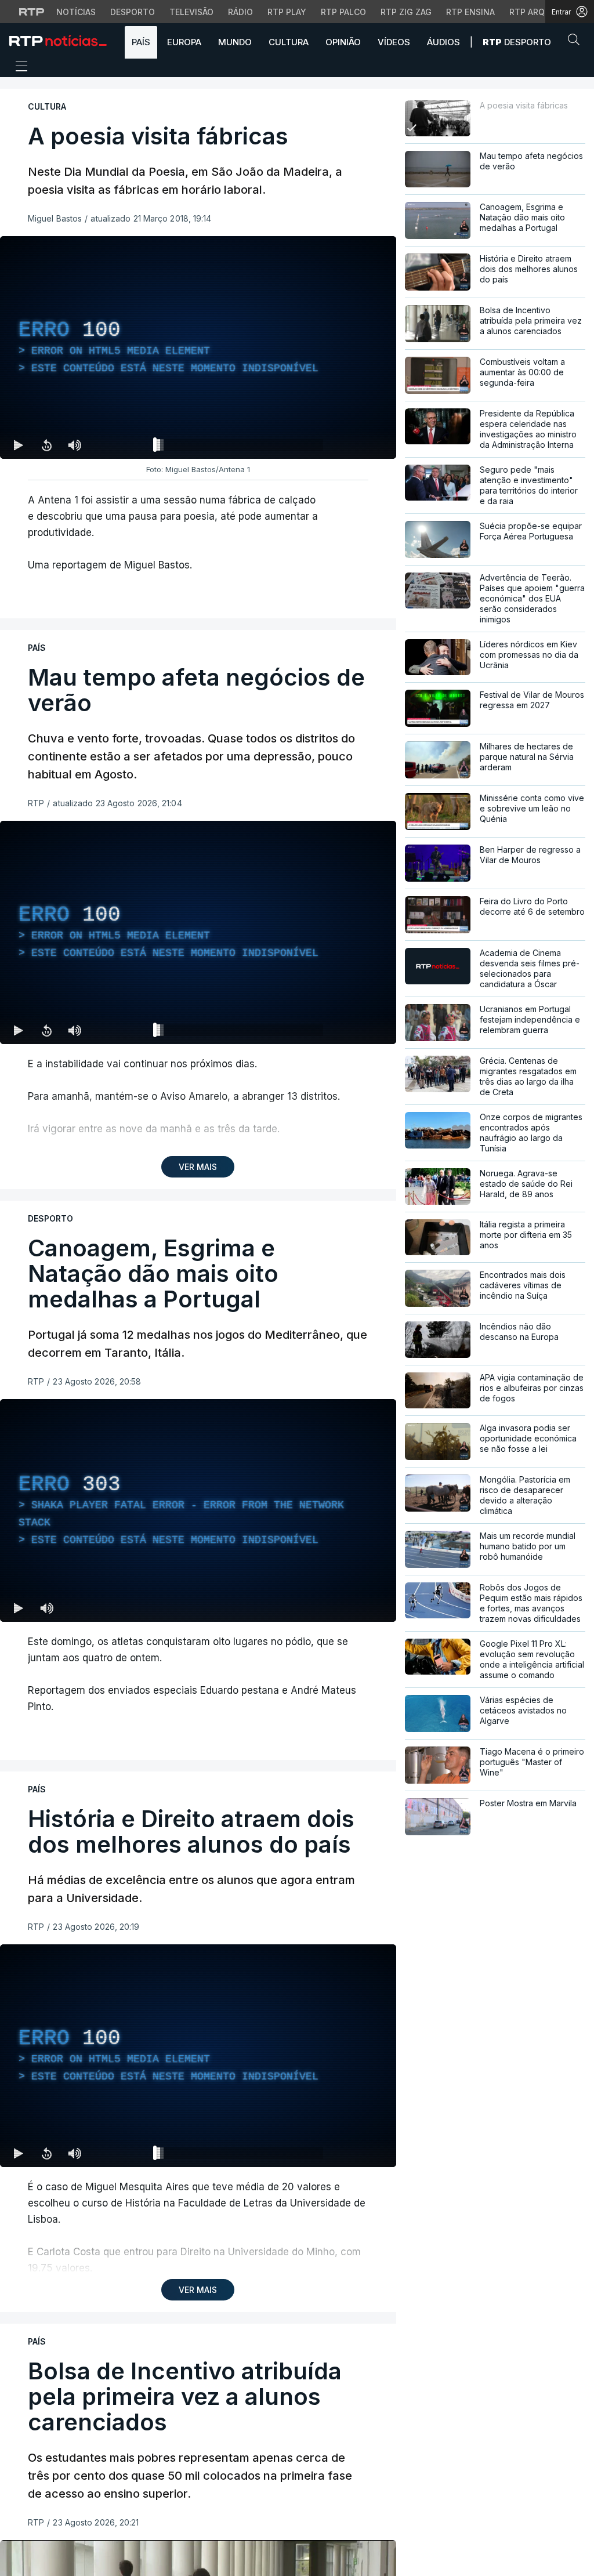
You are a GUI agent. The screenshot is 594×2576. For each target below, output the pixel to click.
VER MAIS (198, 1167)
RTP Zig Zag (406, 12)
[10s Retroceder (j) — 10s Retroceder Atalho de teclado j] (46, 445)
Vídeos (394, 42)
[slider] (240, 447)
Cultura (289, 42)
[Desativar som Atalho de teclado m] (74, 445)
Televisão (191, 12)
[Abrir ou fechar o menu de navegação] (18, 68)
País (141, 42)
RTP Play (287, 12)
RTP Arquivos (539, 12)
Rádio (240, 12)
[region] (198, 347)
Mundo (235, 42)
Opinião (343, 42)
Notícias (76, 12)
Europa (184, 42)
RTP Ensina (470, 12)
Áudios (443, 42)
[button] (577, 42)
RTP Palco (343, 12)
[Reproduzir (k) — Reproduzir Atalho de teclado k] (19, 445)
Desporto (133, 12)
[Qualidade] (350, 1030)
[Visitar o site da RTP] (32, 12)
